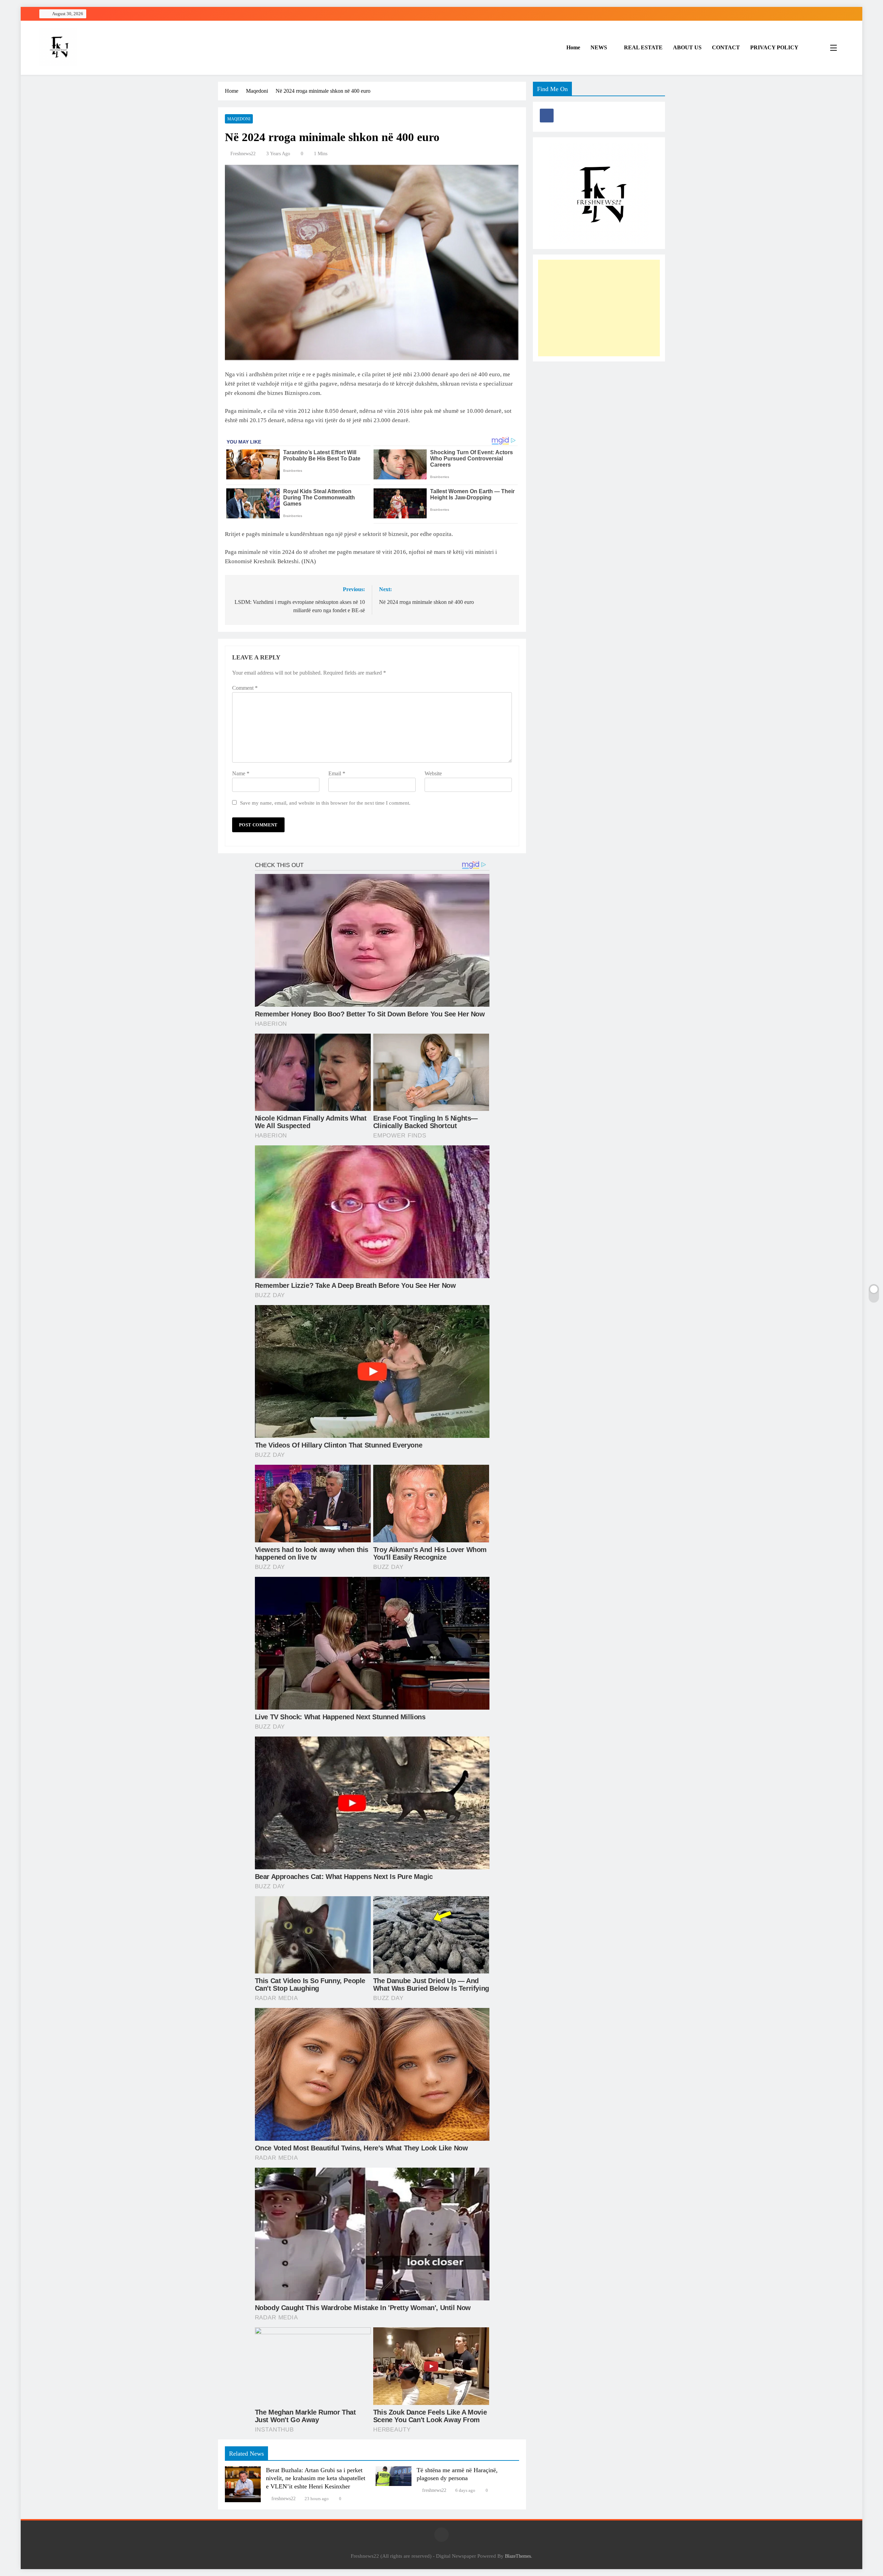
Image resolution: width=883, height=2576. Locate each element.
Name (241, 773)
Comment (245, 688)
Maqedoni (239, 119)
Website (433, 773)
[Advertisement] (599, 308)
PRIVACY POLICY (774, 47)
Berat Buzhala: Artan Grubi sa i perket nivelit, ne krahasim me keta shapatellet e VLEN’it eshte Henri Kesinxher (316, 2478)
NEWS (599, 47)
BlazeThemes (518, 2556)
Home (573, 47)
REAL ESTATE (643, 47)
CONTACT (726, 47)
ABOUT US (687, 47)
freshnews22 (243, 154)
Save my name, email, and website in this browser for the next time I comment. (325, 803)
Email (337, 773)
